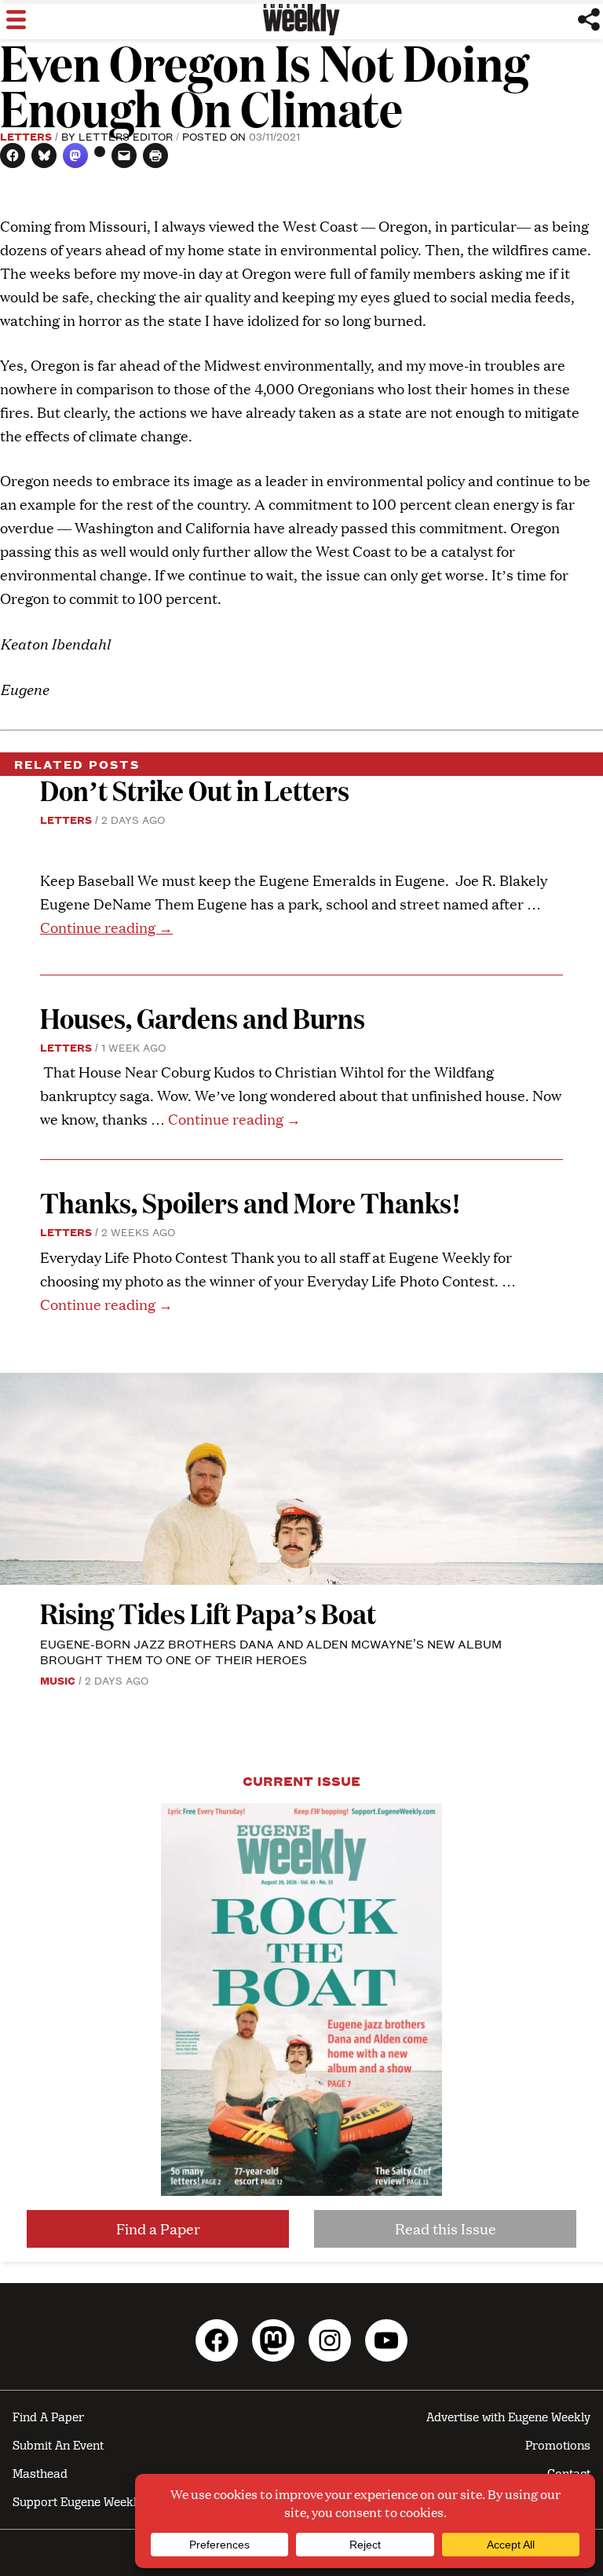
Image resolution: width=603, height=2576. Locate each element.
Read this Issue (446, 2228)
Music (58, 1680)
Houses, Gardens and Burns (205, 1017)
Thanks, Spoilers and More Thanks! (250, 1202)
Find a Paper (158, 2228)
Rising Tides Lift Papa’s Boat (208, 1613)
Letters (26, 136)
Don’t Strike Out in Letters (195, 790)
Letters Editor (126, 136)
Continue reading (106, 927)
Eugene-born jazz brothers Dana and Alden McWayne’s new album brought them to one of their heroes (271, 1651)
